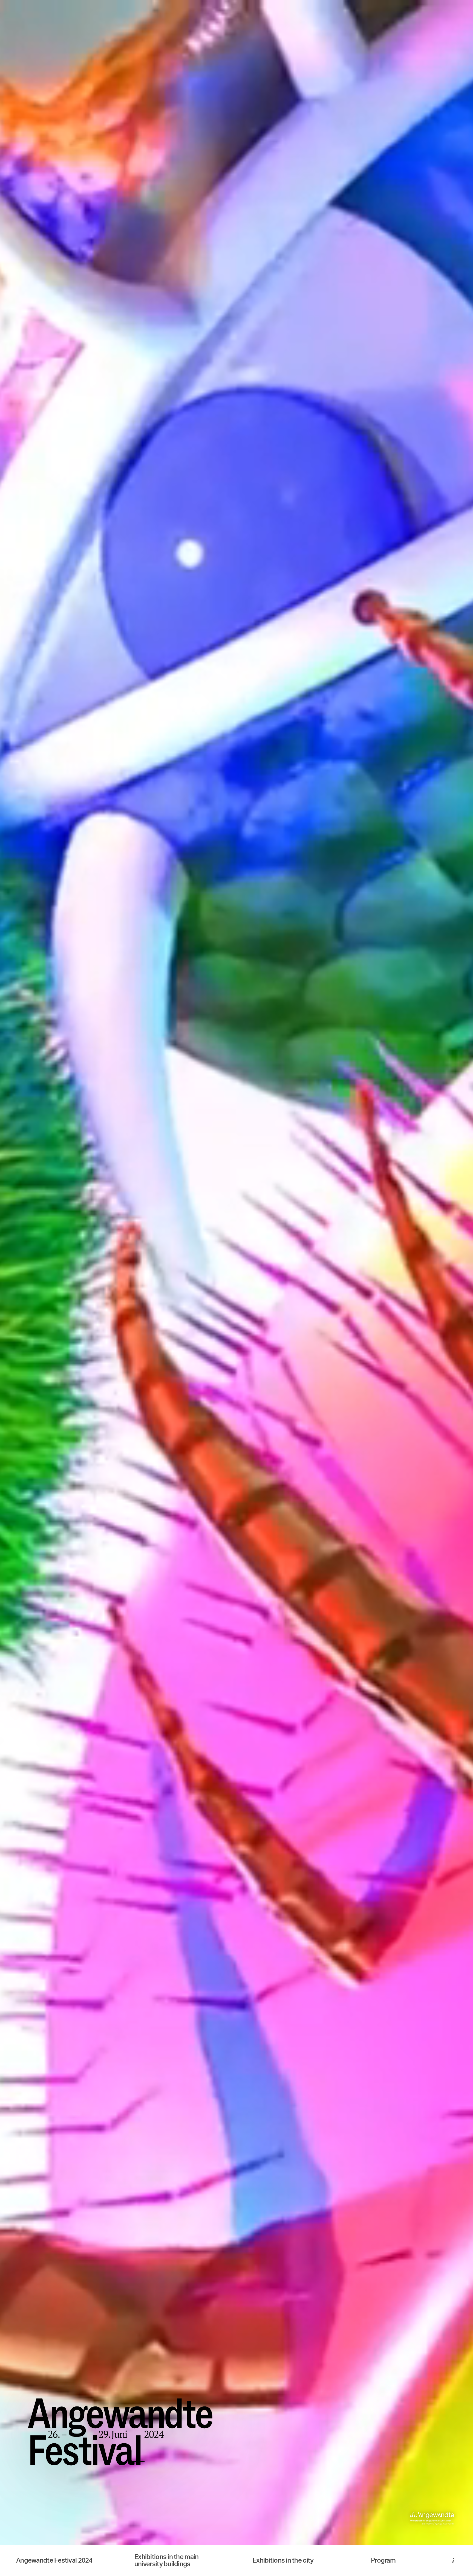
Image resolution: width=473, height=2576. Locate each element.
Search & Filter (236, 2538)
